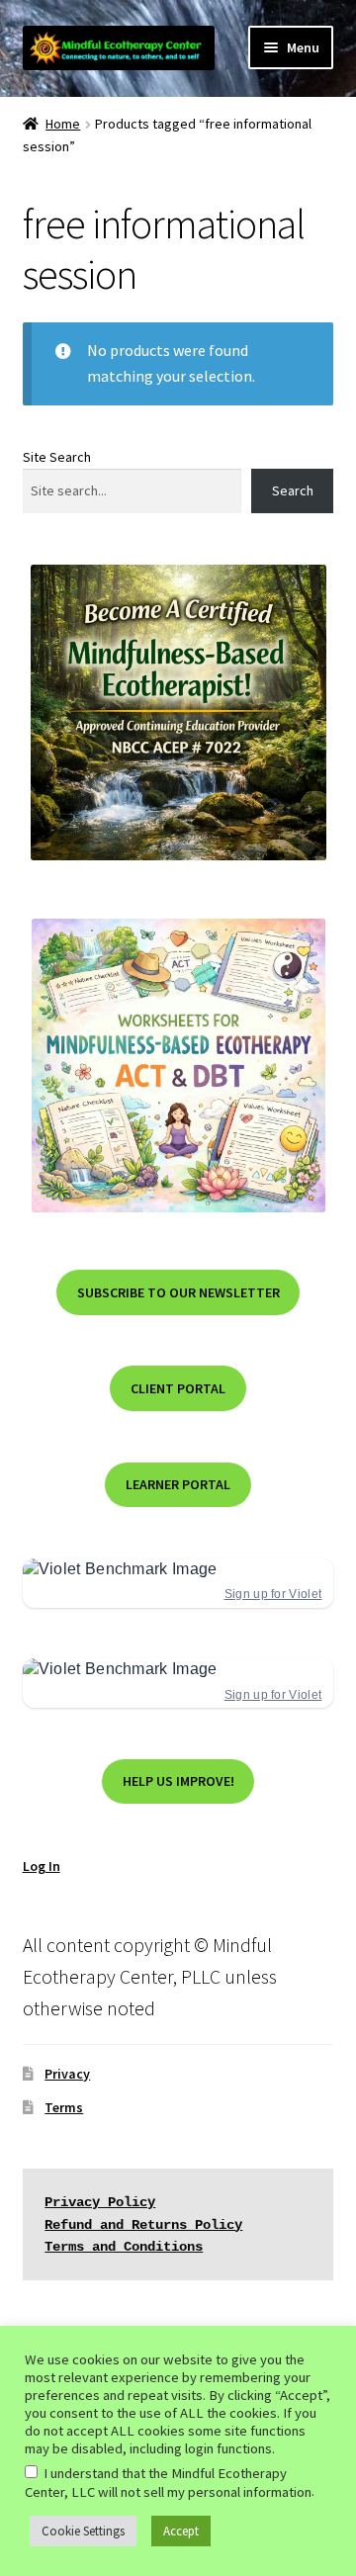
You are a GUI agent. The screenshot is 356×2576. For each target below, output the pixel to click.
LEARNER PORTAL (178, 1484)
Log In (42, 1866)
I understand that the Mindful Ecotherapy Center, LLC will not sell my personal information (168, 2483)
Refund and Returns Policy (143, 2225)
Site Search (57, 457)
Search (293, 490)
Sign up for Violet (273, 1594)
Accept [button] (181, 2531)
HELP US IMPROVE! (178, 1781)
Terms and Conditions (124, 2247)
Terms (64, 2107)
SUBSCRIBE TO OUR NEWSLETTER (178, 1292)
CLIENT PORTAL (178, 1388)
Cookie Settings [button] (83, 2531)
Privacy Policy (100, 2202)
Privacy (67, 2074)
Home (63, 124)
